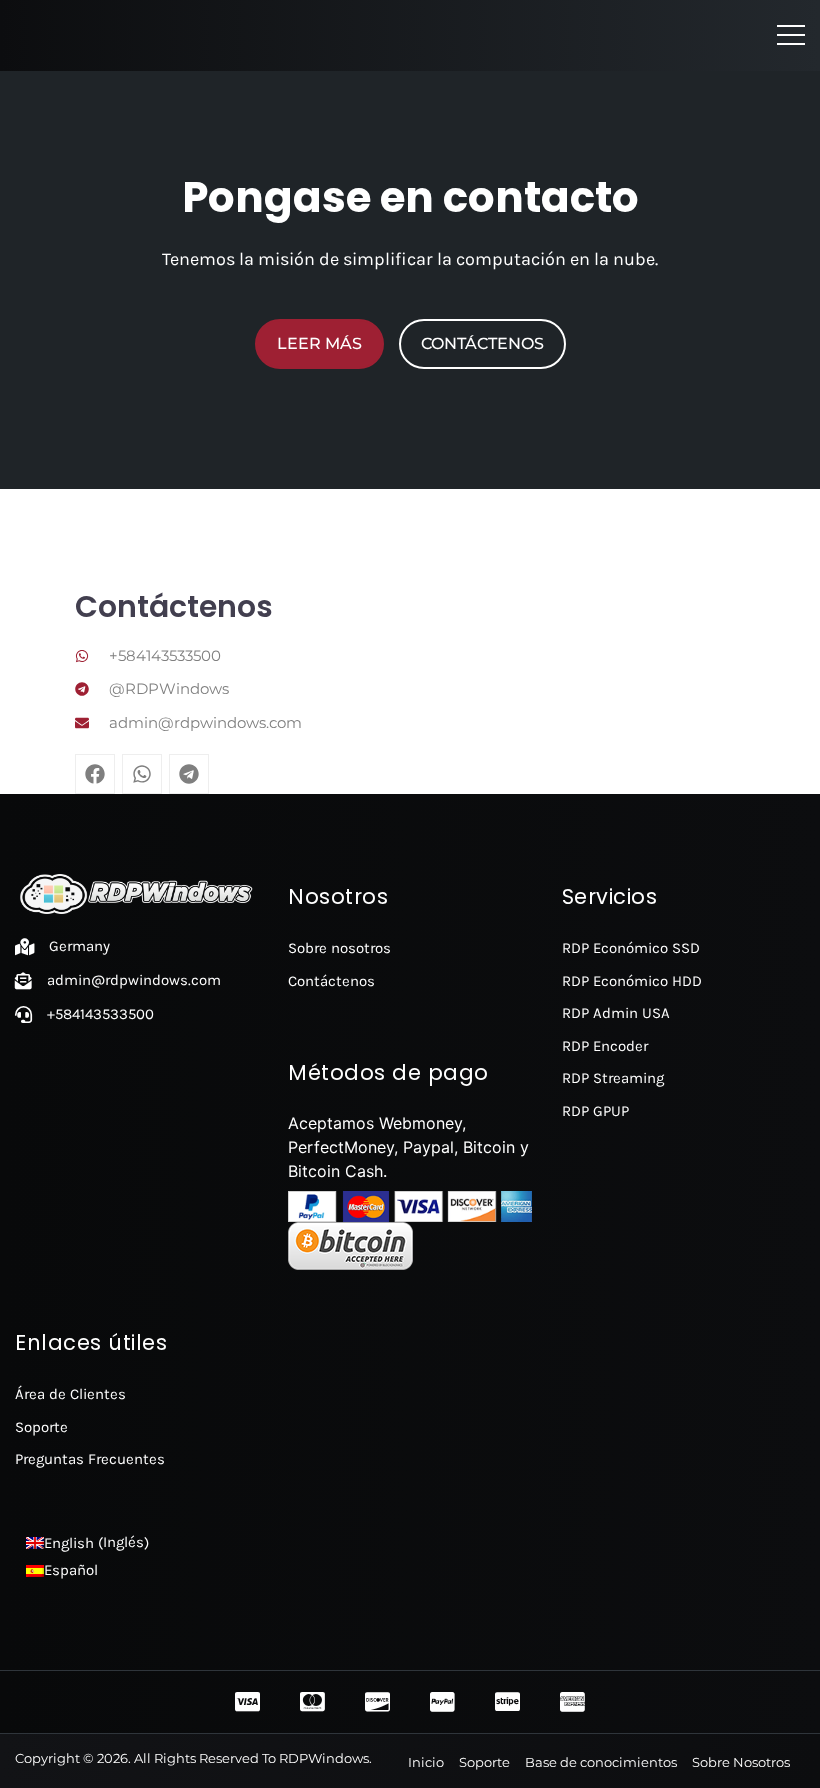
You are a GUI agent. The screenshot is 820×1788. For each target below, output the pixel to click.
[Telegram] (189, 774)
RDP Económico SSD (631, 948)
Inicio (426, 1762)
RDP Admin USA (616, 1013)
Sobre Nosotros (741, 1762)
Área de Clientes (70, 1394)
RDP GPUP (595, 1111)
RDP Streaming (613, 1078)
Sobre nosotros (339, 948)
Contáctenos (331, 981)
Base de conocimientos (601, 1762)
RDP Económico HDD (632, 981)
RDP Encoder (605, 1046)
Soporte (41, 1427)
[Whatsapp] (142, 774)
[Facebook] (95, 774)
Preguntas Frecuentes (90, 1459)
